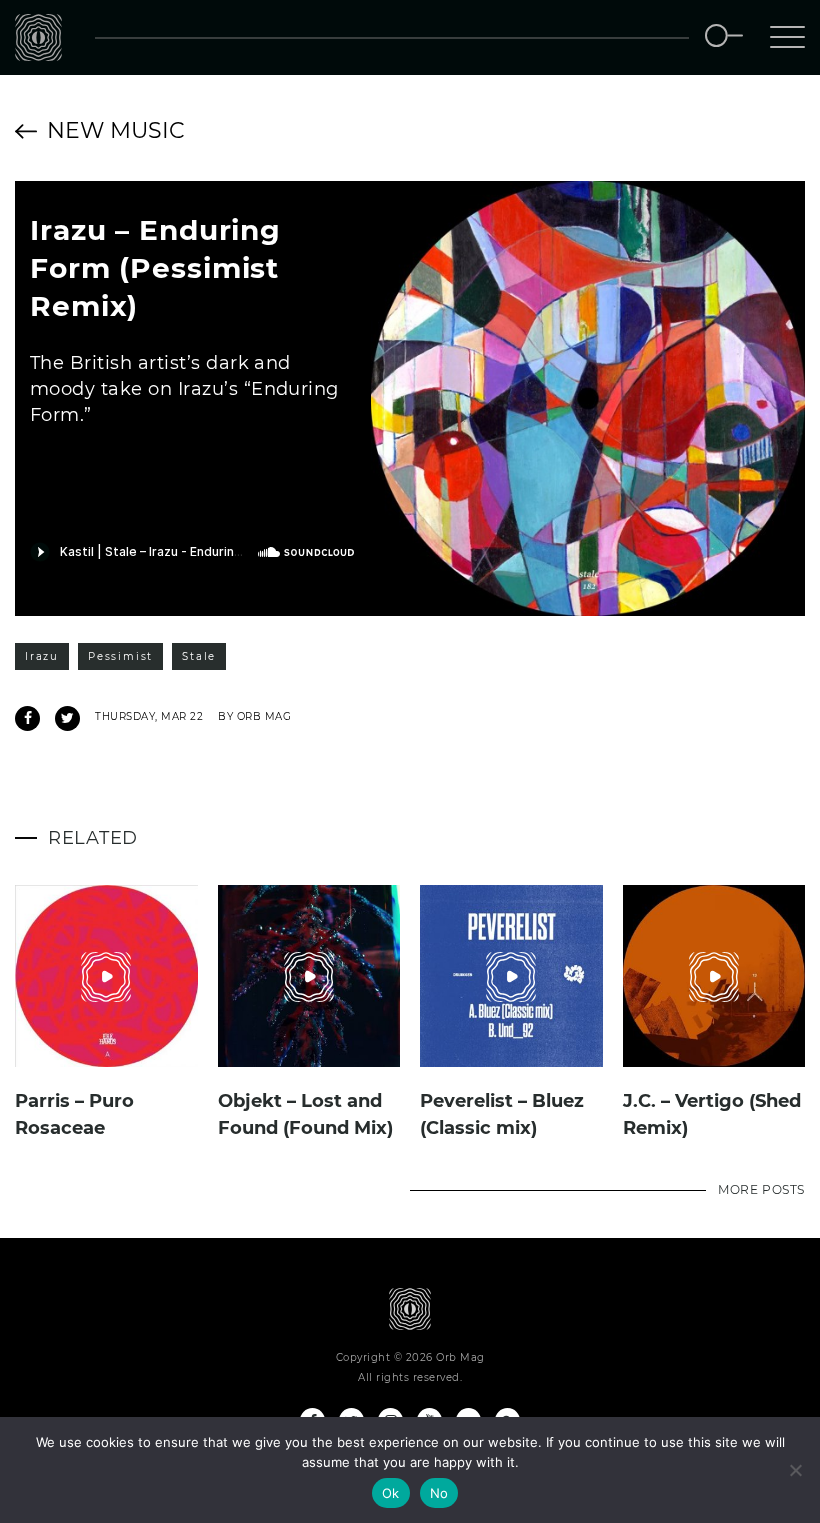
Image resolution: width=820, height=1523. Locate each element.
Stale (199, 656)
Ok (391, 1493)
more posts (761, 1189)
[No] (795, 1470)
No (439, 1493)
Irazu (42, 656)
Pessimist (120, 656)
